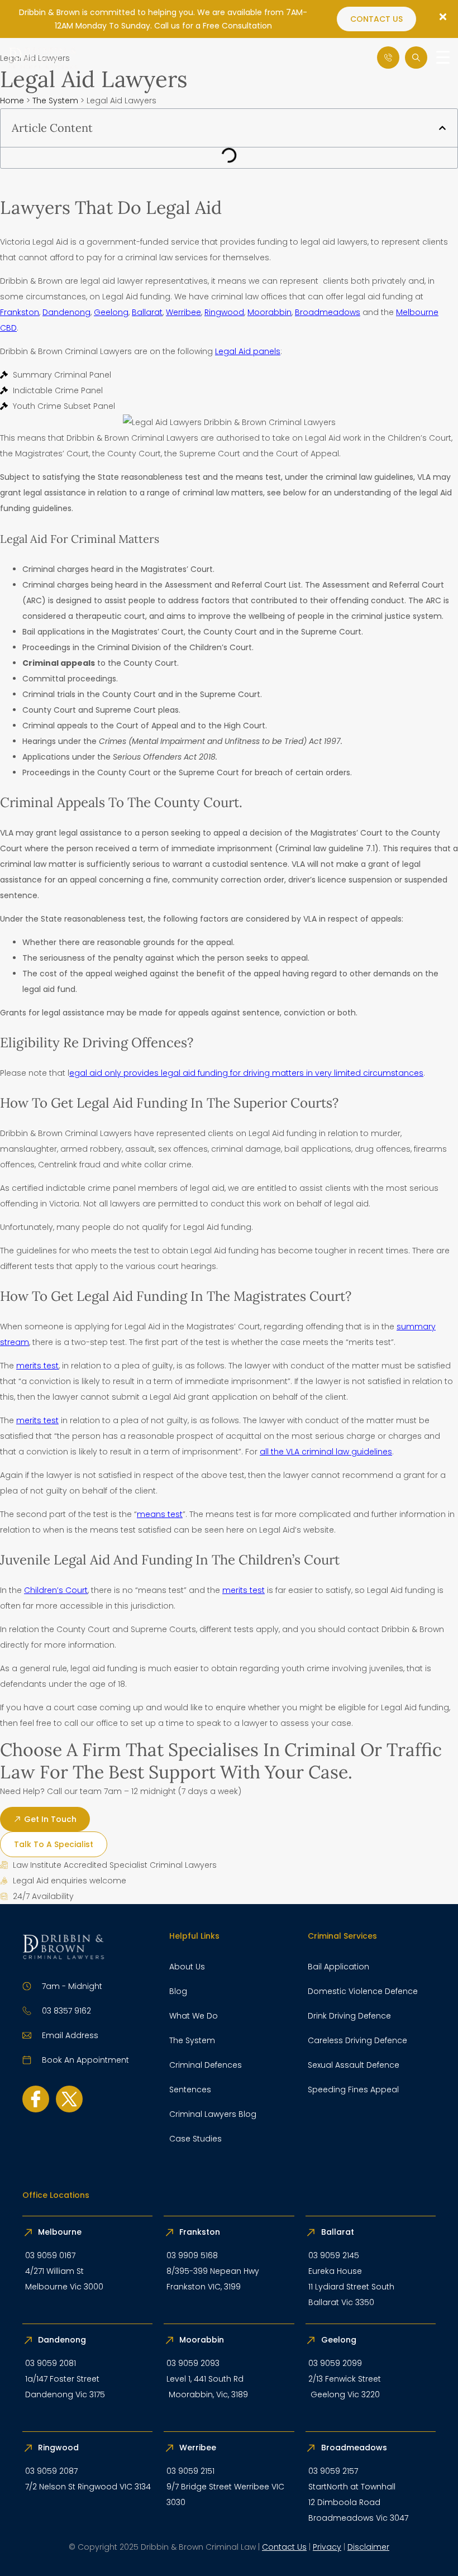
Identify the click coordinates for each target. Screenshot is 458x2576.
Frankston (20, 312)
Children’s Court (56, 1590)
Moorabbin (269, 312)
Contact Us (284, 2547)
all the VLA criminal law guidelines (326, 1452)
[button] (442, 128)
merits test (37, 1366)
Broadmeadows (328, 312)
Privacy (327, 2547)
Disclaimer (368, 2547)
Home (12, 101)
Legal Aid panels (248, 351)
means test (160, 1514)
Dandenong (66, 312)
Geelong (111, 312)
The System (55, 101)
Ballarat (147, 312)
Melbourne (60, 2232)
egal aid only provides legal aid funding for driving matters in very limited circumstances (246, 1073)
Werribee (183, 312)
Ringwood (224, 312)
